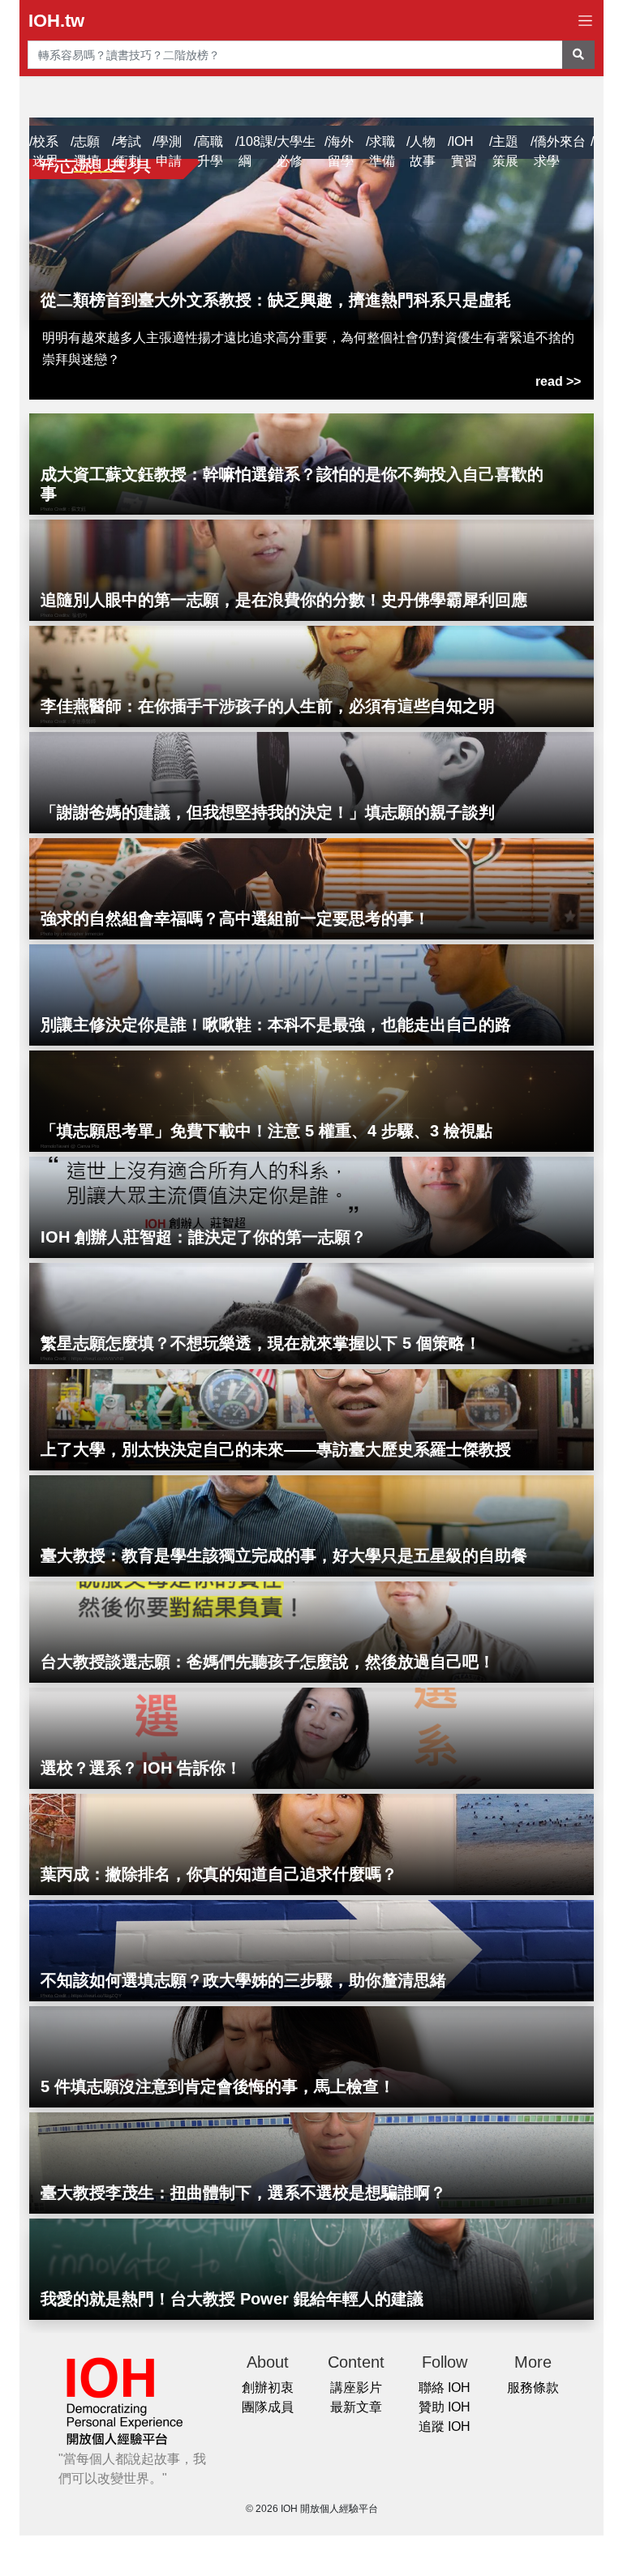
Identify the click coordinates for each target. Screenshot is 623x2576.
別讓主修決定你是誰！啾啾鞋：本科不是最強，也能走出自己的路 (276, 1025)
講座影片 (356, 2388)
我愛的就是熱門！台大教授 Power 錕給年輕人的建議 (232, 2299)
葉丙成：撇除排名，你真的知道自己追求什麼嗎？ (219, 1874)
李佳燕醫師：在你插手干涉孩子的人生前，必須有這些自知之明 (268, 706)
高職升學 (210, 151)
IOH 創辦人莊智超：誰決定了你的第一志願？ (204, 1237)
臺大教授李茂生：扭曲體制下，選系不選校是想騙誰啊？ (243, 2193)
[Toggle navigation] (585, 21)
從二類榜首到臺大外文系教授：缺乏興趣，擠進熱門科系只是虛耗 (276, 300)
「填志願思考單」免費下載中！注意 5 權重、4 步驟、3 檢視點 (266, 1131)
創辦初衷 (268, 2388)
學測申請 (169, 151)
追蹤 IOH (445, 2426)
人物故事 (423, 151)
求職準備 (382, 151)
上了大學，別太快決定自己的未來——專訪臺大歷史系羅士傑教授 (276, 1449)
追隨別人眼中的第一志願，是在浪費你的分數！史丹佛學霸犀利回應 (284, 600)
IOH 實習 (464, 151)
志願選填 (87, 151)
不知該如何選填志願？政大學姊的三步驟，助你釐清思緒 (243, 1980)
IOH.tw (56, 21)
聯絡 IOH (445, 2388)
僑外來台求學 (560, 151)
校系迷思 (45, 151)
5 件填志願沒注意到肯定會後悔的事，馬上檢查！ (218, 2086)
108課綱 (256, 151)
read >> (558, 381)
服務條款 (533, 2388)
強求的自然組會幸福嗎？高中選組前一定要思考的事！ (235, 918)
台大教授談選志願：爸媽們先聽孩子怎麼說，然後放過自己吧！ (268, 1662)
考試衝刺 (128, 151)
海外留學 (341, 151)
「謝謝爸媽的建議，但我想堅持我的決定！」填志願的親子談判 (268, 812)
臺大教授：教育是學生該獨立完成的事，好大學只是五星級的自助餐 (284, 1555)
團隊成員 (268, 2407)
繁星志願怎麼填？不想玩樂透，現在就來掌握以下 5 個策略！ (261, 1343)
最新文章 (356, 2407)
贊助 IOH (445, 2407)
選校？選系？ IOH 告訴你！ (141, 1768)
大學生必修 (296, 151)
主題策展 (505, 151)
